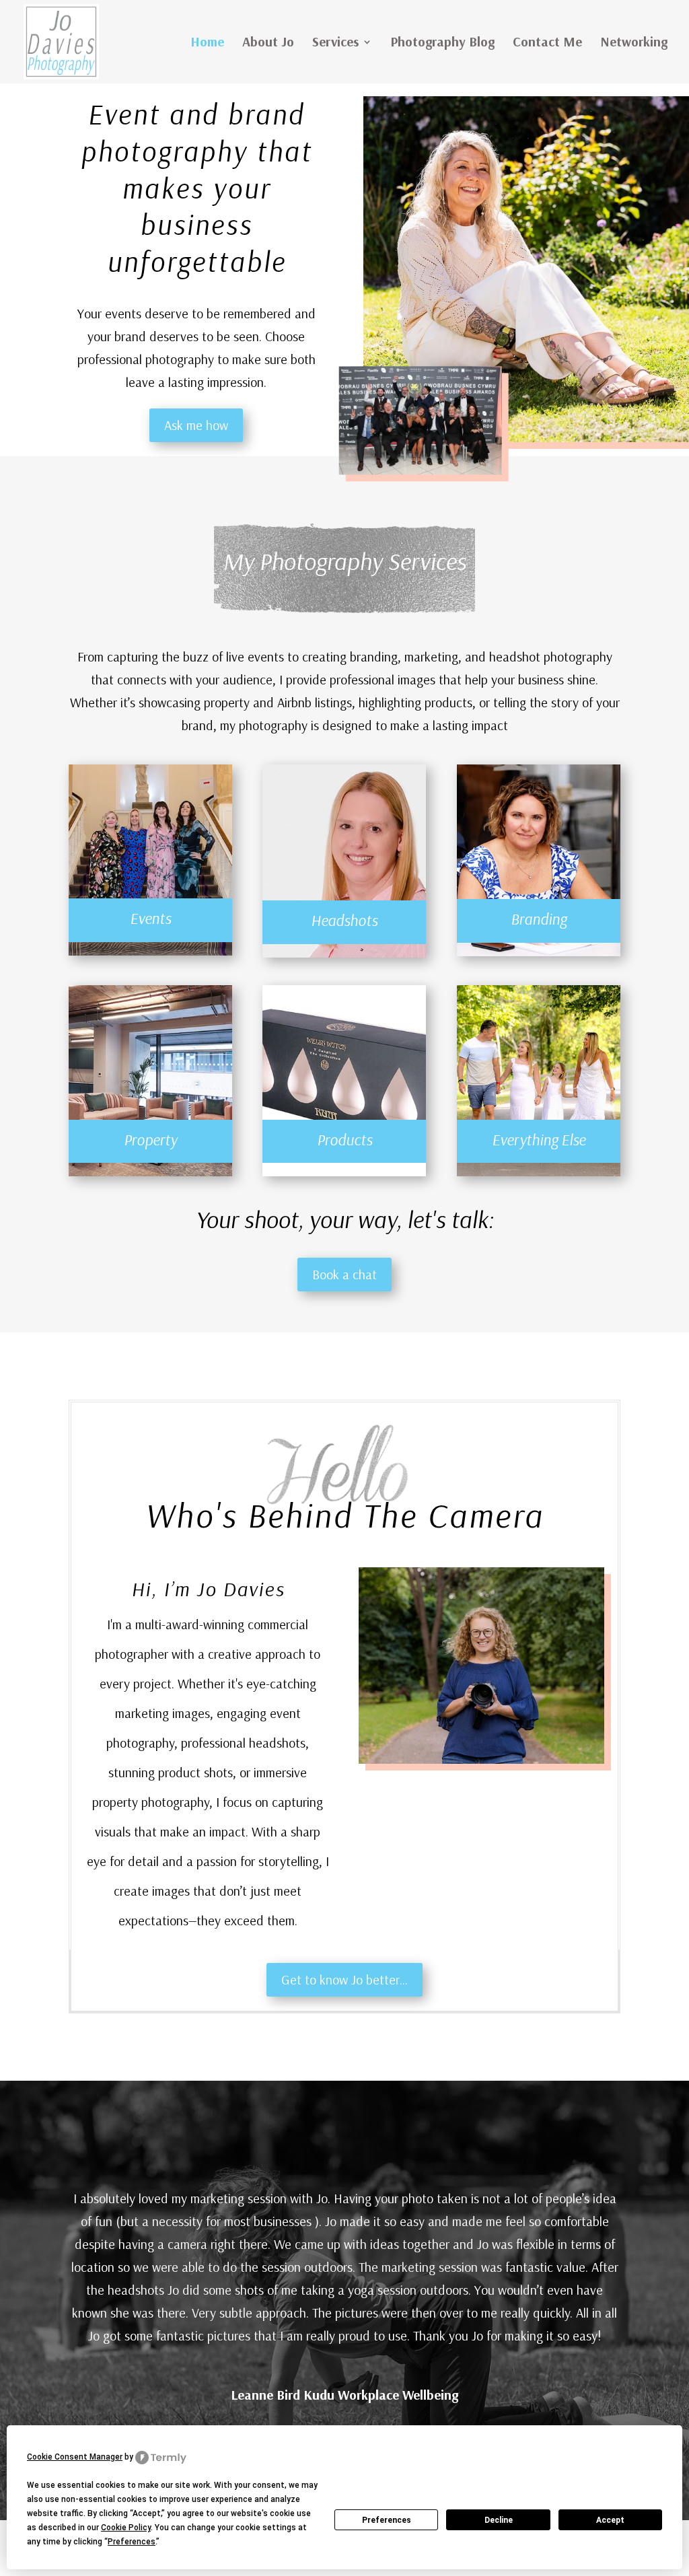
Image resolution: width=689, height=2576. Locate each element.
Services (335, 43)
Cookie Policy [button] (126, 2528)
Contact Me (547, 43)
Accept (610, 2520)
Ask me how (196, 425)
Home (207, 43)
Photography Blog (442, 43)
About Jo (268, 43)
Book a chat (344, 1274)
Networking (634, 43)
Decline (499, 2520)
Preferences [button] (132, 2542)
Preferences (387, 2520)
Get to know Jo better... (344, 1979)
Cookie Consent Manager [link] (75, 2457)
